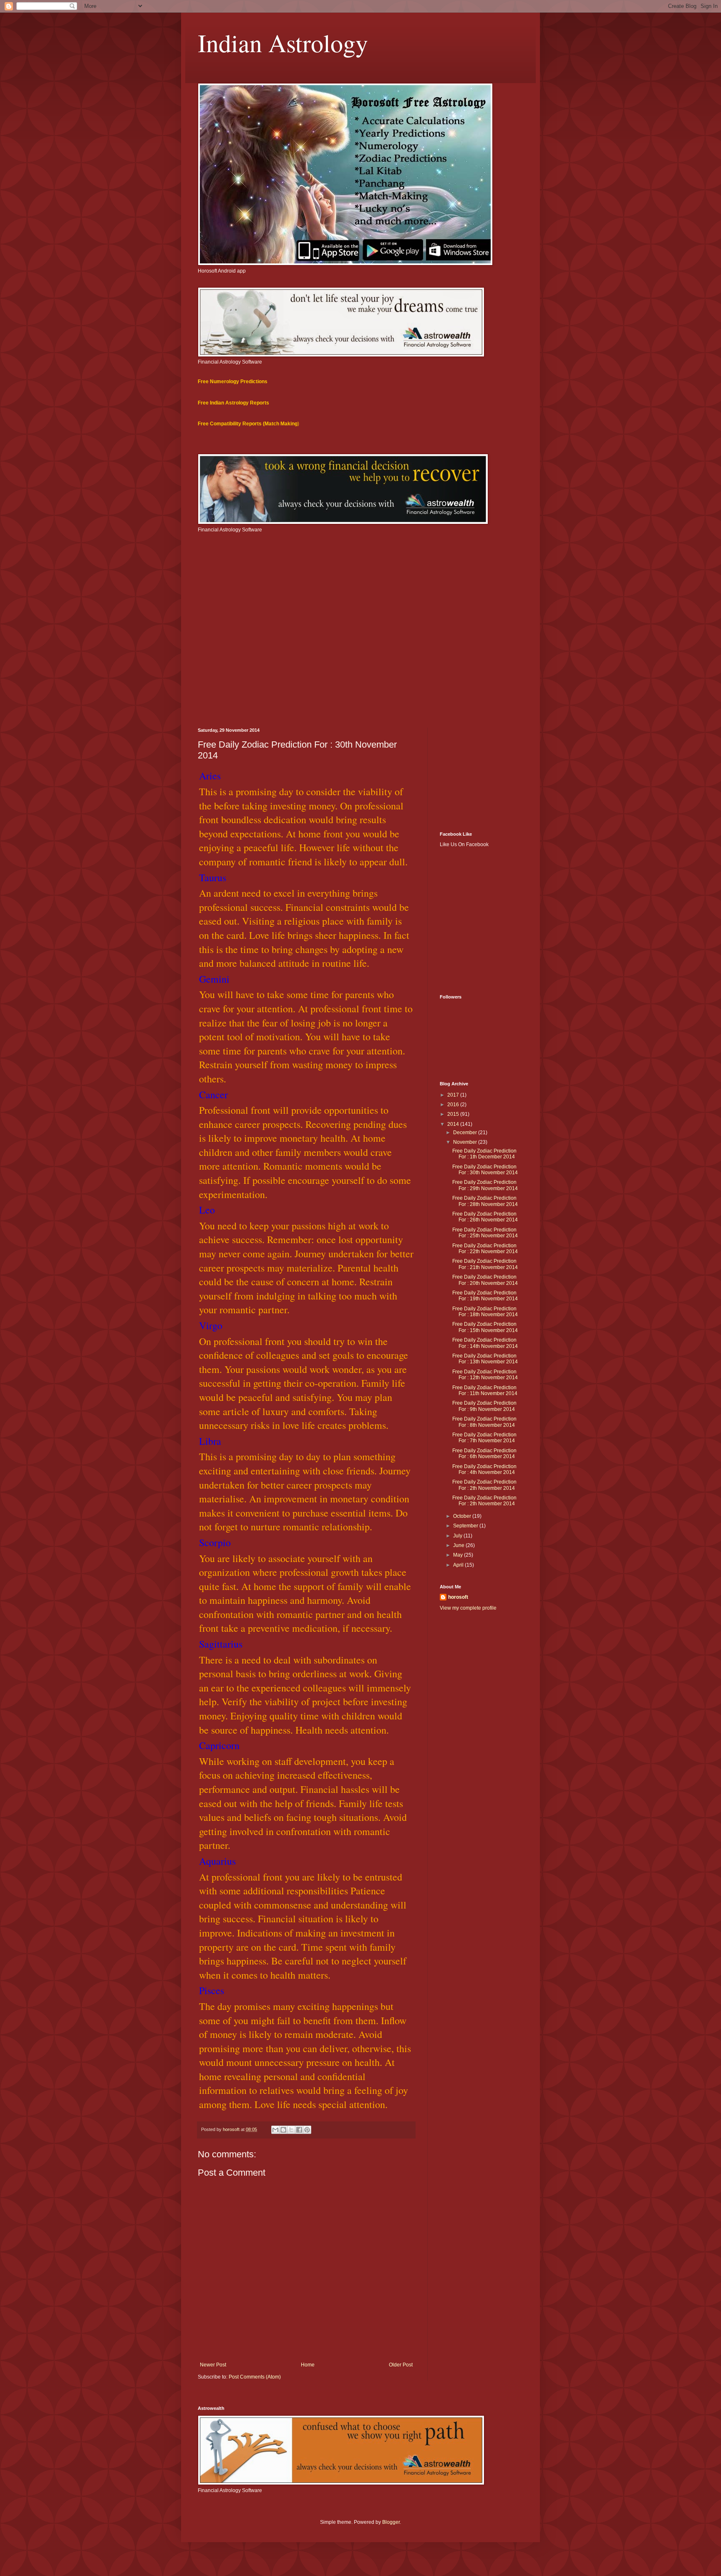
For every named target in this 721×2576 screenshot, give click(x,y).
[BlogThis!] (283, 2130)
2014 (454, 1124)
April (459, 1565)
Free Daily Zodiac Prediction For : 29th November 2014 (485, 1185)
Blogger (391, 2522)
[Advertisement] (360, 657)
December (466, 1133)
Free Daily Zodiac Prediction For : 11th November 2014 (485, 1390)
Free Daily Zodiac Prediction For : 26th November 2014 (485, 1217)
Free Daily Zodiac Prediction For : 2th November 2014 (484, 1485)
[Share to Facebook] (299, 2130)
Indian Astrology (283, 43)
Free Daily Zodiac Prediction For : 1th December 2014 (484, 1154)
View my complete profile (468, 1608)
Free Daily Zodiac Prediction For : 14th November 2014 (485, 1343)
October (463, 1516)
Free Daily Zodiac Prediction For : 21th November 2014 (485, 1264)
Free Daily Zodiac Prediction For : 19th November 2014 (485, 1296)
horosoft (458, 1597)
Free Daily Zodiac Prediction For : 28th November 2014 (485, 1201)
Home (308, 2365)
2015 (454, 1114)
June (459, 1545)
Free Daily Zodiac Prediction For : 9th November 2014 (484, 1406)
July (458, 1536)
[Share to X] (291, 2130)
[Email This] (275, 2130)
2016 (454, 1105)
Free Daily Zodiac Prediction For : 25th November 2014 (485, 1233)
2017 (454, 1095)
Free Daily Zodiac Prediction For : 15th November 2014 (485, 1327)
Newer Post (213, 2365)
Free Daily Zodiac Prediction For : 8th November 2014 (484, 1422)
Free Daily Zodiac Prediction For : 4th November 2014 (484, 1469)
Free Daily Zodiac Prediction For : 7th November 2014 (484, 1438)
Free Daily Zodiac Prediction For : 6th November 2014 (484, 1454)
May (459, 1555)
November (466, 1142)
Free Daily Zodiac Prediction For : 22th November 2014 (485, 1249)
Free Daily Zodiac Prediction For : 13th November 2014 (485, 1359)
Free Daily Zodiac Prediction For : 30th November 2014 (485, 1170)
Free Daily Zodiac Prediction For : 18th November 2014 (485, 1312)
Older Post (401, 2365)
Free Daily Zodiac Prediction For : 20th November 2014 (485, 1280)
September (466, 1526)
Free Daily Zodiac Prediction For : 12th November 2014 (485, 1375)
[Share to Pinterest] (307, 2130)
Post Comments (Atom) (255, 2377)
